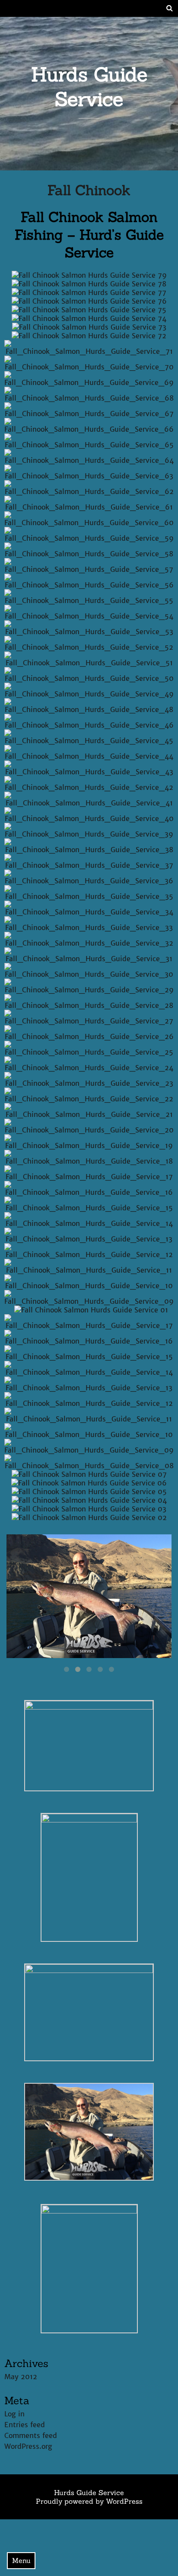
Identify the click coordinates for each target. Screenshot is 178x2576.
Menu (21, 2560)
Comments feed (31, 2435)
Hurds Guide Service (89, 87)
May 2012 (21, 2377)
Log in (14, 2414)
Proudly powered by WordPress (89, 2501)
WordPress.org (28, 2446)
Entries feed (25, 2425)
